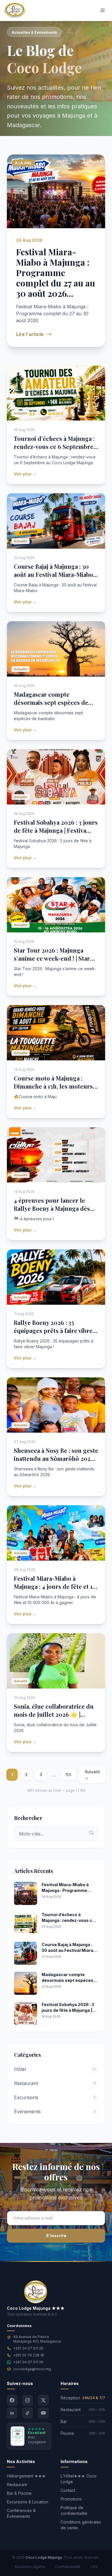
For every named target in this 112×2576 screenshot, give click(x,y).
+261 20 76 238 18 (29, 2355)
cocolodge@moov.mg (32, 2369)
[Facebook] (12, 2400)
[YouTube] (43, 2413)
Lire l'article (30, 334)
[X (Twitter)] (43, 2400)
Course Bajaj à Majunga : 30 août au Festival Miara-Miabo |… (53, 574)
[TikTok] (28, 2413)
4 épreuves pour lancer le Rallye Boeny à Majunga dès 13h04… (52, 1208)
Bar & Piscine (19, 2493)
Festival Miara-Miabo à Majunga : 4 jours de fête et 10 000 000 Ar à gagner (55, 1586)
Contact (68, 2490)
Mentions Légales (30, 2567)
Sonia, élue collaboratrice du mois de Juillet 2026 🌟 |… (54, 1710)
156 (68, 1775)
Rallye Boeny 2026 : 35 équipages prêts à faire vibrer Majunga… (55, 1331)
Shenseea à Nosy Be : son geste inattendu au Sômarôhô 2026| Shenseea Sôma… (56, 1458)
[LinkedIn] (12, 2413)
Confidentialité (68, 2567)
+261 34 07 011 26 (28, 2348)
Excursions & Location (28, 2502)
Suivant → (92, 1775)
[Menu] (103, 10)
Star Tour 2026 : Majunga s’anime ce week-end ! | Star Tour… (52, 958)
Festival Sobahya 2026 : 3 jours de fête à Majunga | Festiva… (56, 826)
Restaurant (17, 2485)
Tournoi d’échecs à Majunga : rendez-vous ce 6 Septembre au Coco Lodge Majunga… (54, 446)
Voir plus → (25, 474)
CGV (94, 2567)
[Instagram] (28, 2400)
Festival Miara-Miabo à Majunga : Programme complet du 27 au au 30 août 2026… (56, 273)
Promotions (71, 2499)
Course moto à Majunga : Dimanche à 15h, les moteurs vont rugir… (53, 1086)
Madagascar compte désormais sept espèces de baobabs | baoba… (51, 702)
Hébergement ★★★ (26, 2476)
